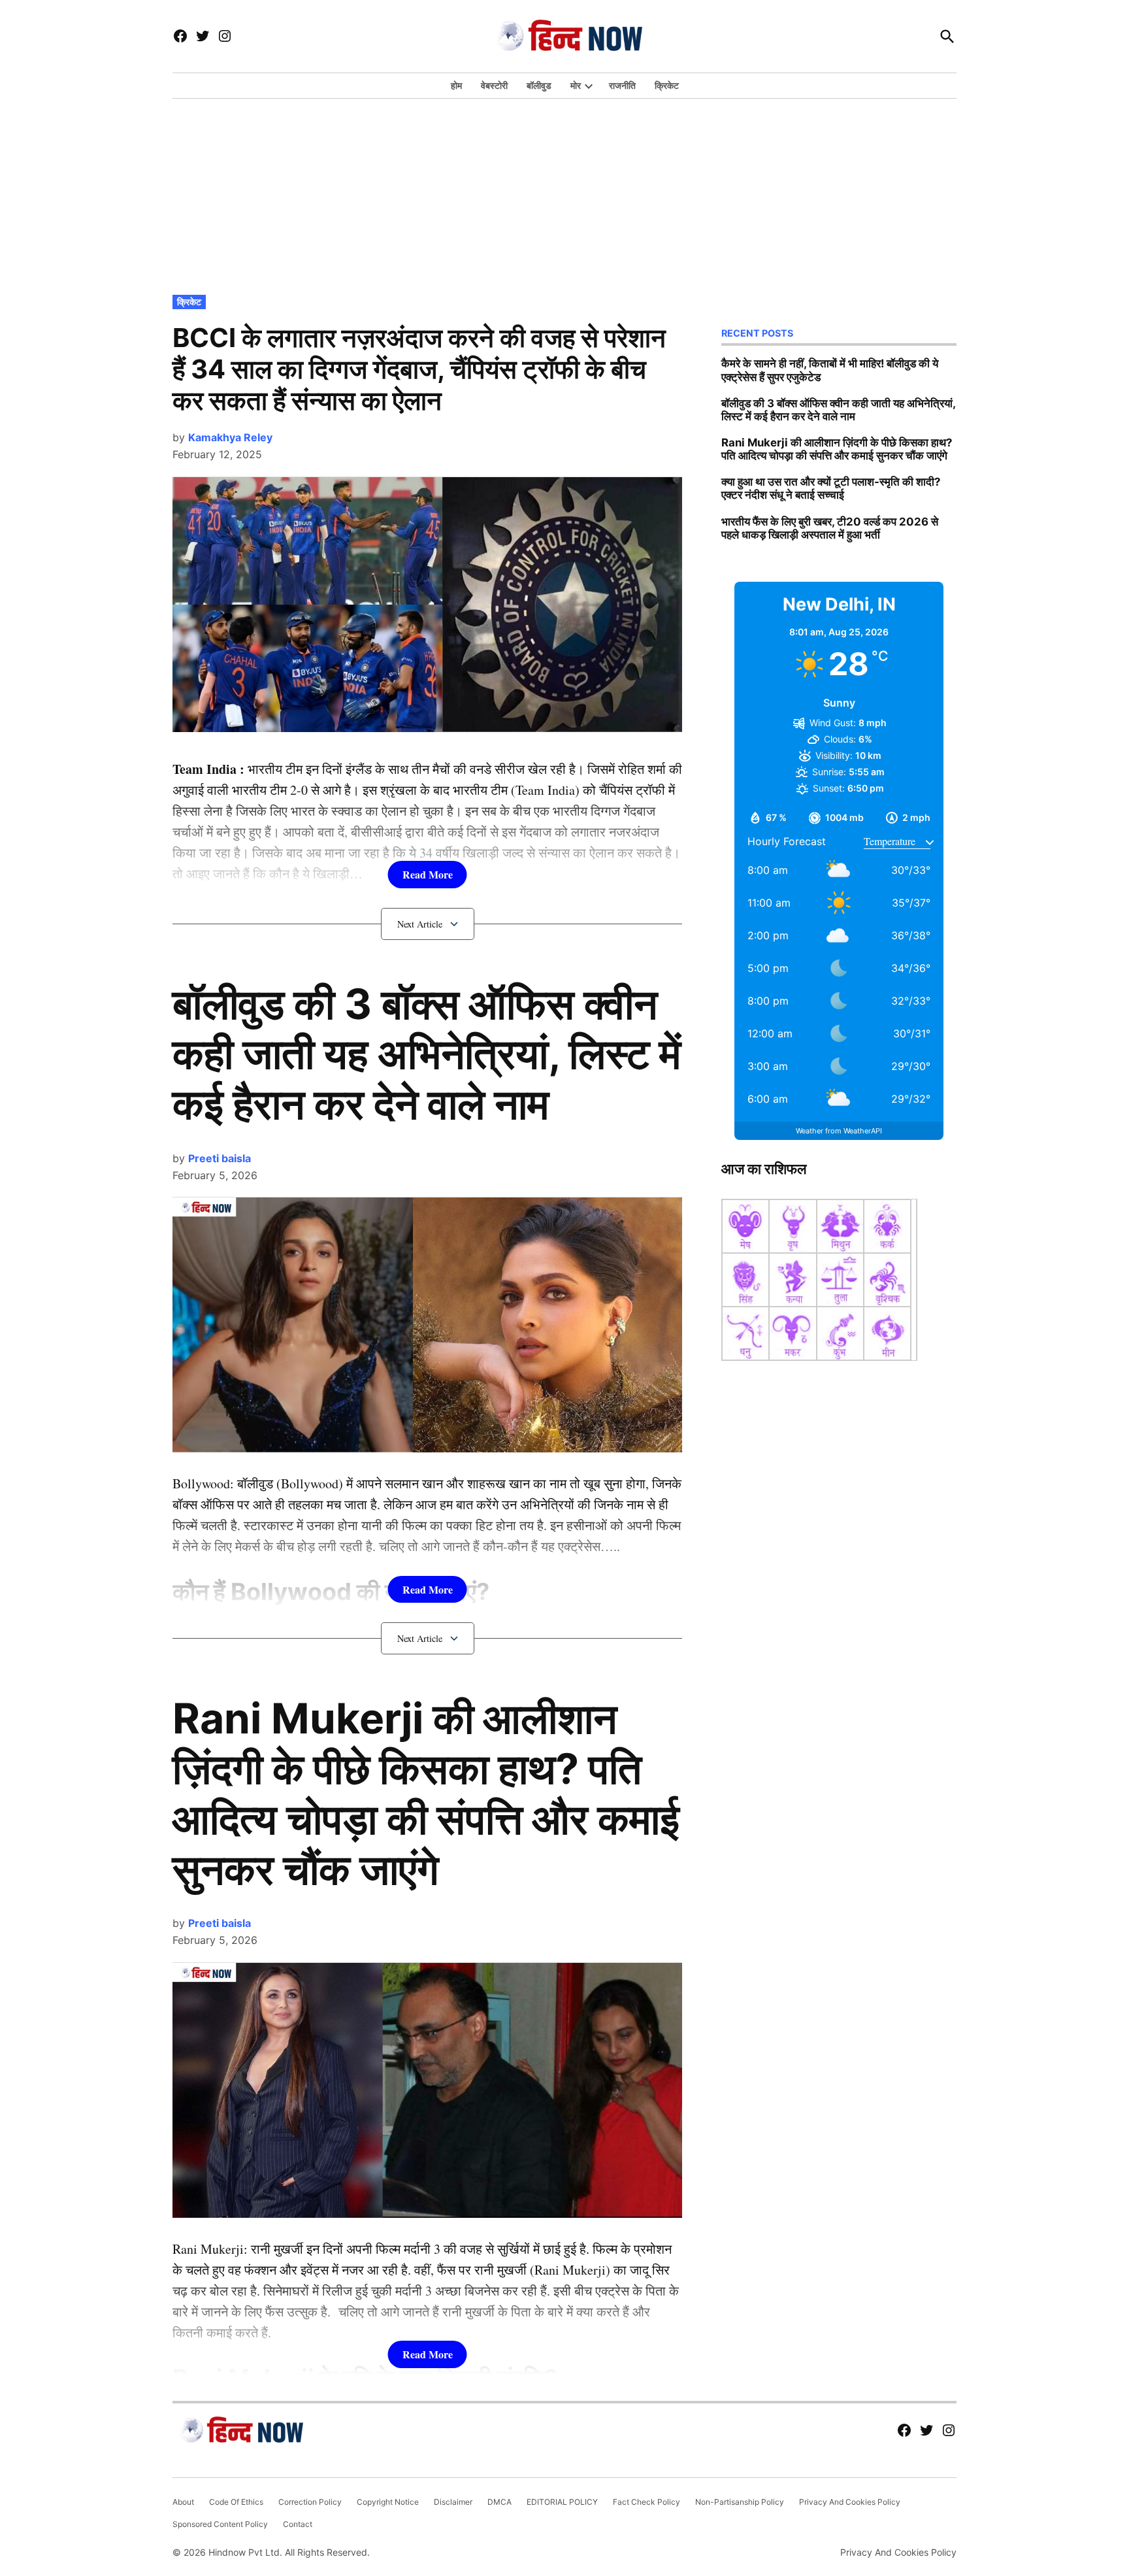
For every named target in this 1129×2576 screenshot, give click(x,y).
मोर (576, 85)
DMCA (499, 2502)
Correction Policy (310, 2502)
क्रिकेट (667, 85)
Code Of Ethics (236, 2502)
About (183, 2502)
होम (456, 85)
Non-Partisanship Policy (740, 2502)
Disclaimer (453, 2502)
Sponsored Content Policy (220, 2524)
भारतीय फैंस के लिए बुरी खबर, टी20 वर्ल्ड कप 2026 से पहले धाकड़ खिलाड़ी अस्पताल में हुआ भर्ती (830, 528)
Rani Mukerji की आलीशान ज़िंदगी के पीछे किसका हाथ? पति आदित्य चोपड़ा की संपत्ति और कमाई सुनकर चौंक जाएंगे (426, 1793)
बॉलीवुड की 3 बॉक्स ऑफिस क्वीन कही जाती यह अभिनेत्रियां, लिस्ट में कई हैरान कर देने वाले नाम (427, 1054)
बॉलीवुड (539, 85)
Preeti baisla (220, 1158)
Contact (298, 2524)
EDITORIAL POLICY (562, 2502)
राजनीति (622, 85)
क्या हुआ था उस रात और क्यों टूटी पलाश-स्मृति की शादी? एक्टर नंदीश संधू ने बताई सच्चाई (831, 488)
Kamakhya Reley (230, 437)
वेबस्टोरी (494, 85)
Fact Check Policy (646, 2502)
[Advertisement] (564, 193)
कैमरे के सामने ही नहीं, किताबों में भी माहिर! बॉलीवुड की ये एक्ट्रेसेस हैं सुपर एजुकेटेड (830, 370)
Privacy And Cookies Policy (850, 2502)
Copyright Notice (388, 2502)
